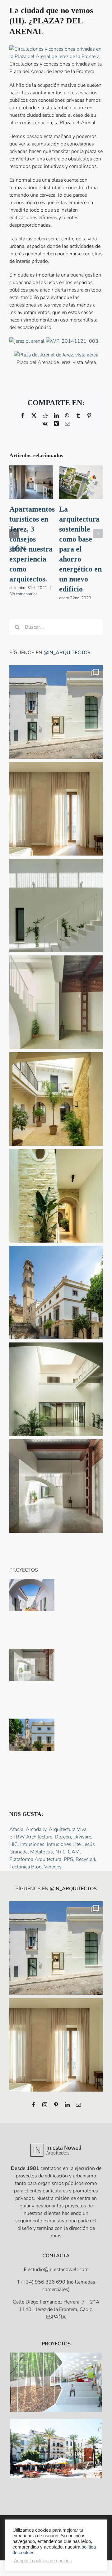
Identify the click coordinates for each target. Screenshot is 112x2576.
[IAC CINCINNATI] (56, 2382)
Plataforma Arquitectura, (37, 1859)
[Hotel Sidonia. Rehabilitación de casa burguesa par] (56, 1099)
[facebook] (34, 2105)
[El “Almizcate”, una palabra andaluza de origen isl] (56, 712)
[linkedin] (67, 2105)
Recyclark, (87, 1859)
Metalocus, (43, 1852)
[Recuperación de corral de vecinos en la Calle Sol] (32, 1595)
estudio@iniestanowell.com (58, 2269)
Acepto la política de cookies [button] (43, 2561)
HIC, (15, 1844)
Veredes (53, 1867)
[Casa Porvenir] (32, 1665)
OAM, (74, 1852)
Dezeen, (64, 1837)
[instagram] (45, 2105)
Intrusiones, (34, 1844)
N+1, (62, 1852)
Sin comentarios (23, 594)
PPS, (70, 1859)
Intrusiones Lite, (65, 1844)
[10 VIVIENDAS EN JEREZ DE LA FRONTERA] (56, 2448)
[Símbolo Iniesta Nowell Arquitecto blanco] (19, 9)
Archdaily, (37, 1829)
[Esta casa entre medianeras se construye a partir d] (56, 809)
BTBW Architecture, (32, 1837)
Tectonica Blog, (27, 1867)
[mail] (78, 2105)
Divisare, (83, 1837)
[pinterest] (56, 2105)
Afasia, (18, 1829)
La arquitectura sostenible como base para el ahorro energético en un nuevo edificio (80, 549)
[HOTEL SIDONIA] (32, 1735)
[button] (14, 533)
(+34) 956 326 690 (43, 2282)
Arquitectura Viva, (68, 1829)
